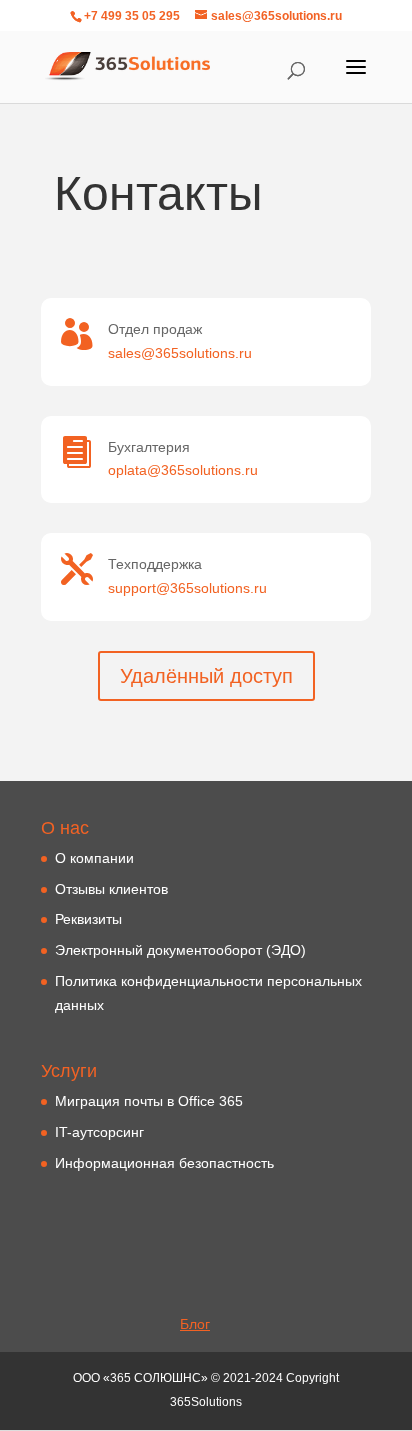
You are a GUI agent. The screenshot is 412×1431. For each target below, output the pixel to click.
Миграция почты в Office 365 (149, 1101)
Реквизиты (88, 919)
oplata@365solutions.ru (183, 470)
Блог (195, 1324)
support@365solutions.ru (187, 588)
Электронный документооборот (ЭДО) (180, 950)
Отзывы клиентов (111, 889)
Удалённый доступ (206, 676)
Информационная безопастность (164, 1163)
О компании (94, 858)
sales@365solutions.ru (180, 353)
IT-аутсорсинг (99, 1132)
